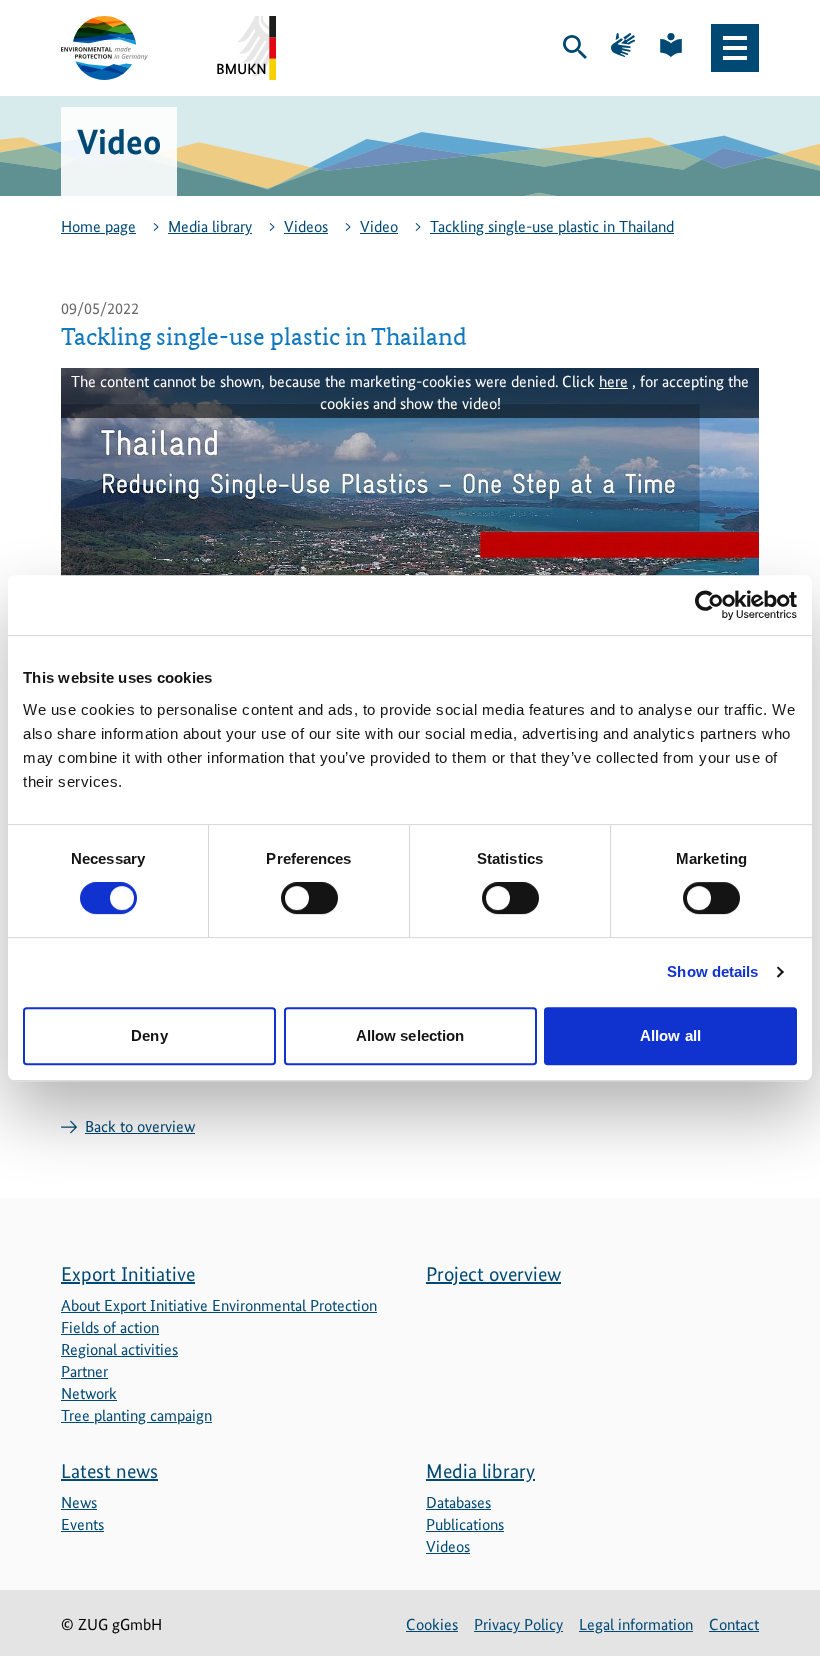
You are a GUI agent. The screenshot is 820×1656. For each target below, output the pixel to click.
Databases (458, 1502)
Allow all (670, 1035)
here (613, 381)
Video (379, 226)
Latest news (109, 1471)
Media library (210, 226)
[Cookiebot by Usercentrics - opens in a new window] (709, 605)
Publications (465, 1524)
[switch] (309, 898)
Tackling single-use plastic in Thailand (552, 226)
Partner (84, 1371)
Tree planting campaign (136, 1415)
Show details (712, 971)
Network (89, 1393)
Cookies (432, 1624)
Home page (98, 226)
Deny (149, 1035)
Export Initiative (128, 1274)
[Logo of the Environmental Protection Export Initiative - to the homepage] (104, 48)
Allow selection (410, 1035)
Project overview (493, 1274)
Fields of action (110, 1327)
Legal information (636, 1624)
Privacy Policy (518, 1624)
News (79, 1502)
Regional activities (119, 1349)
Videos (306, 226)
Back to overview (140, 1126)
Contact (734, 1624)
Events (82, 1524)
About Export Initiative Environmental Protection (219, 1305)
